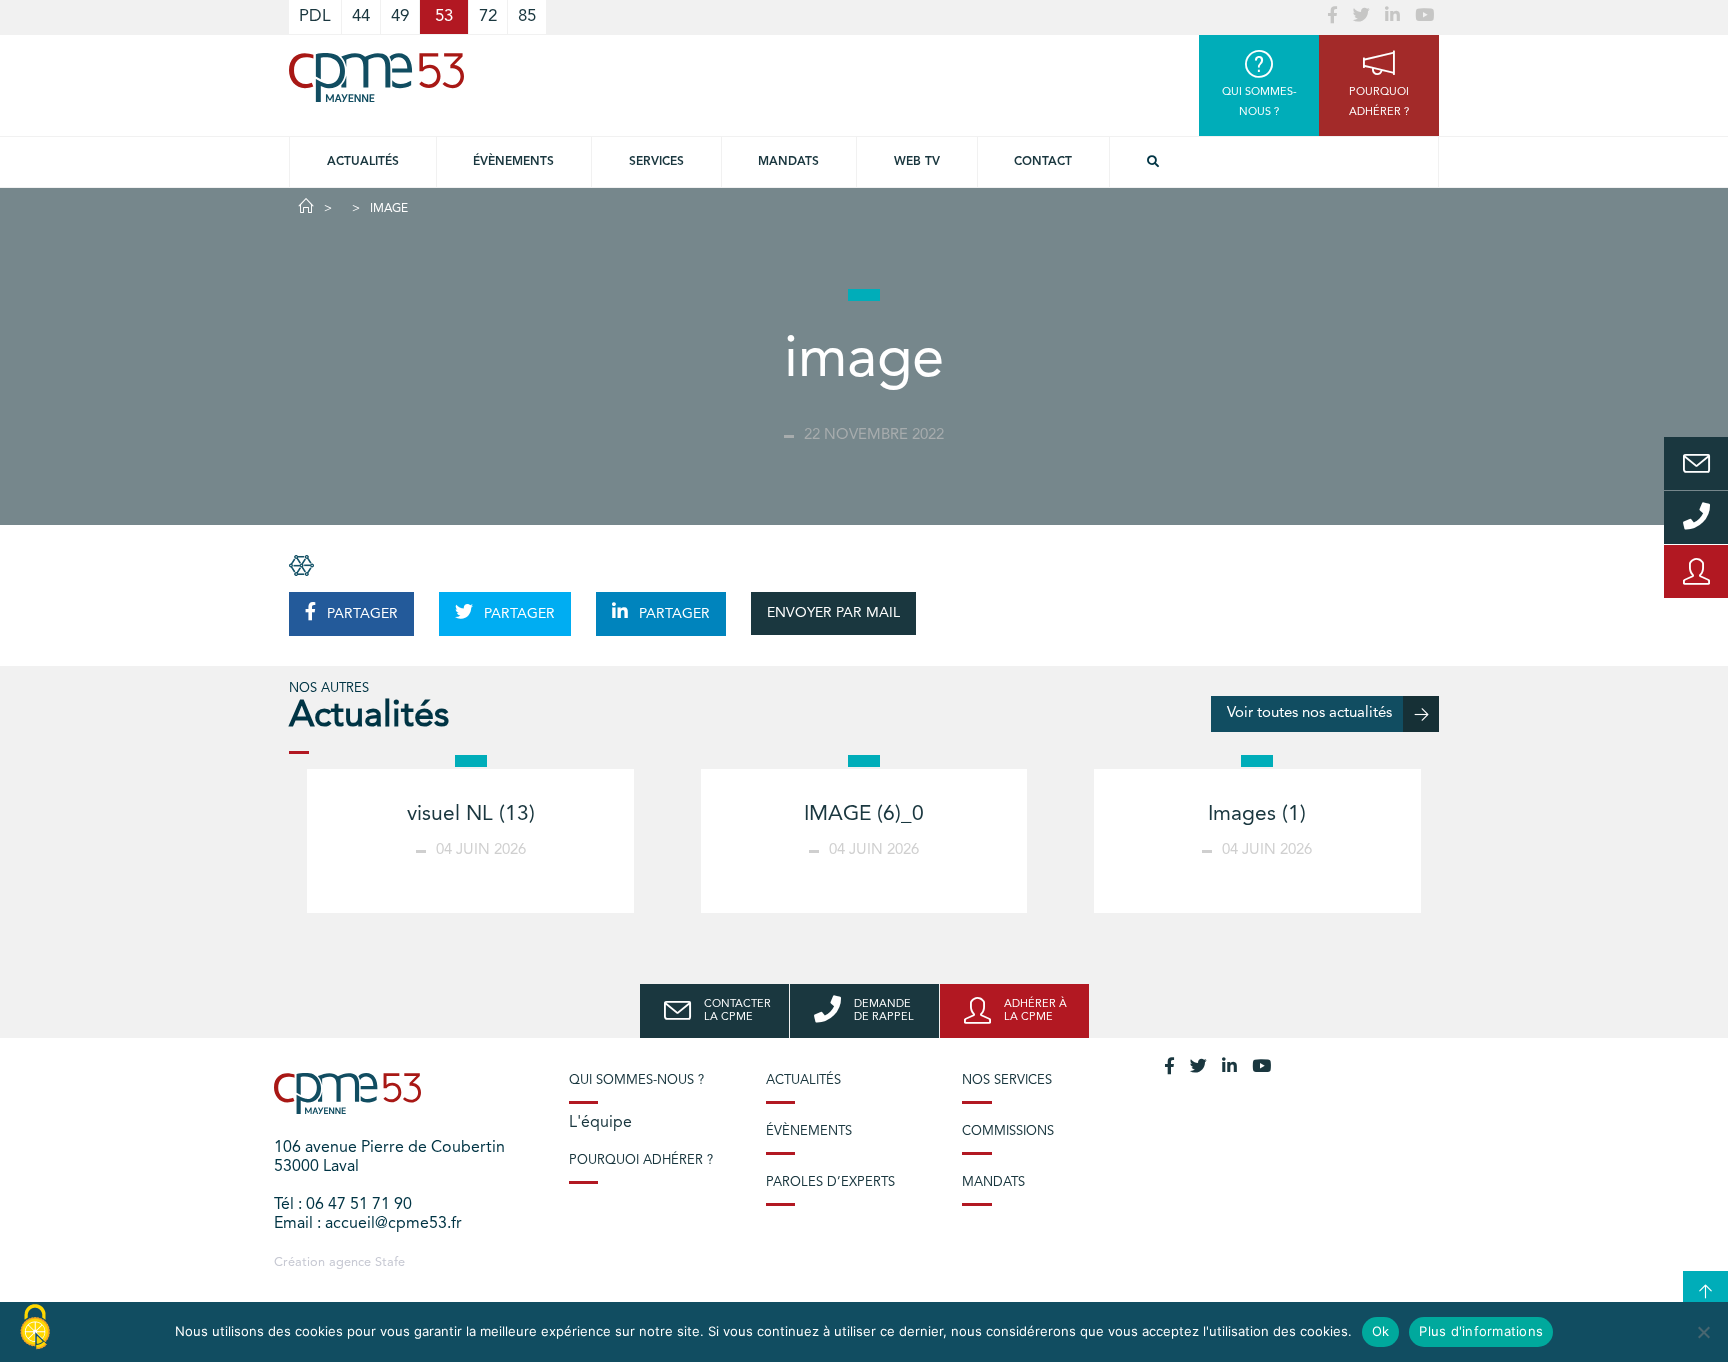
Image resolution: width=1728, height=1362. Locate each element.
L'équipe (600, 1123)
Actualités (363, 162)
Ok (1381, 1331)
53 (444, 16)
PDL (315, 16)
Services (656, 162)
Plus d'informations (1481, 1331)
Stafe (390, 1262)
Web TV (917, 162)
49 (400, 16)
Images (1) (1257, 814)
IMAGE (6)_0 (864, 814)
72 (488, 16)
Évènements (513, 162)
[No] (1703, 1332)
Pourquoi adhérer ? (641, 1160)
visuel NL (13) (471, 814)
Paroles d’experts (830, 1182)
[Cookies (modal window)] (35, 1328)
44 (361, 16)
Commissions (1008, 1131)
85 (527, 16)
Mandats (788, 162)
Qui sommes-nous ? (636, 1080)
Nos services (1007, 1080)
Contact (1043, 162)
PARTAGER (360, 614)
